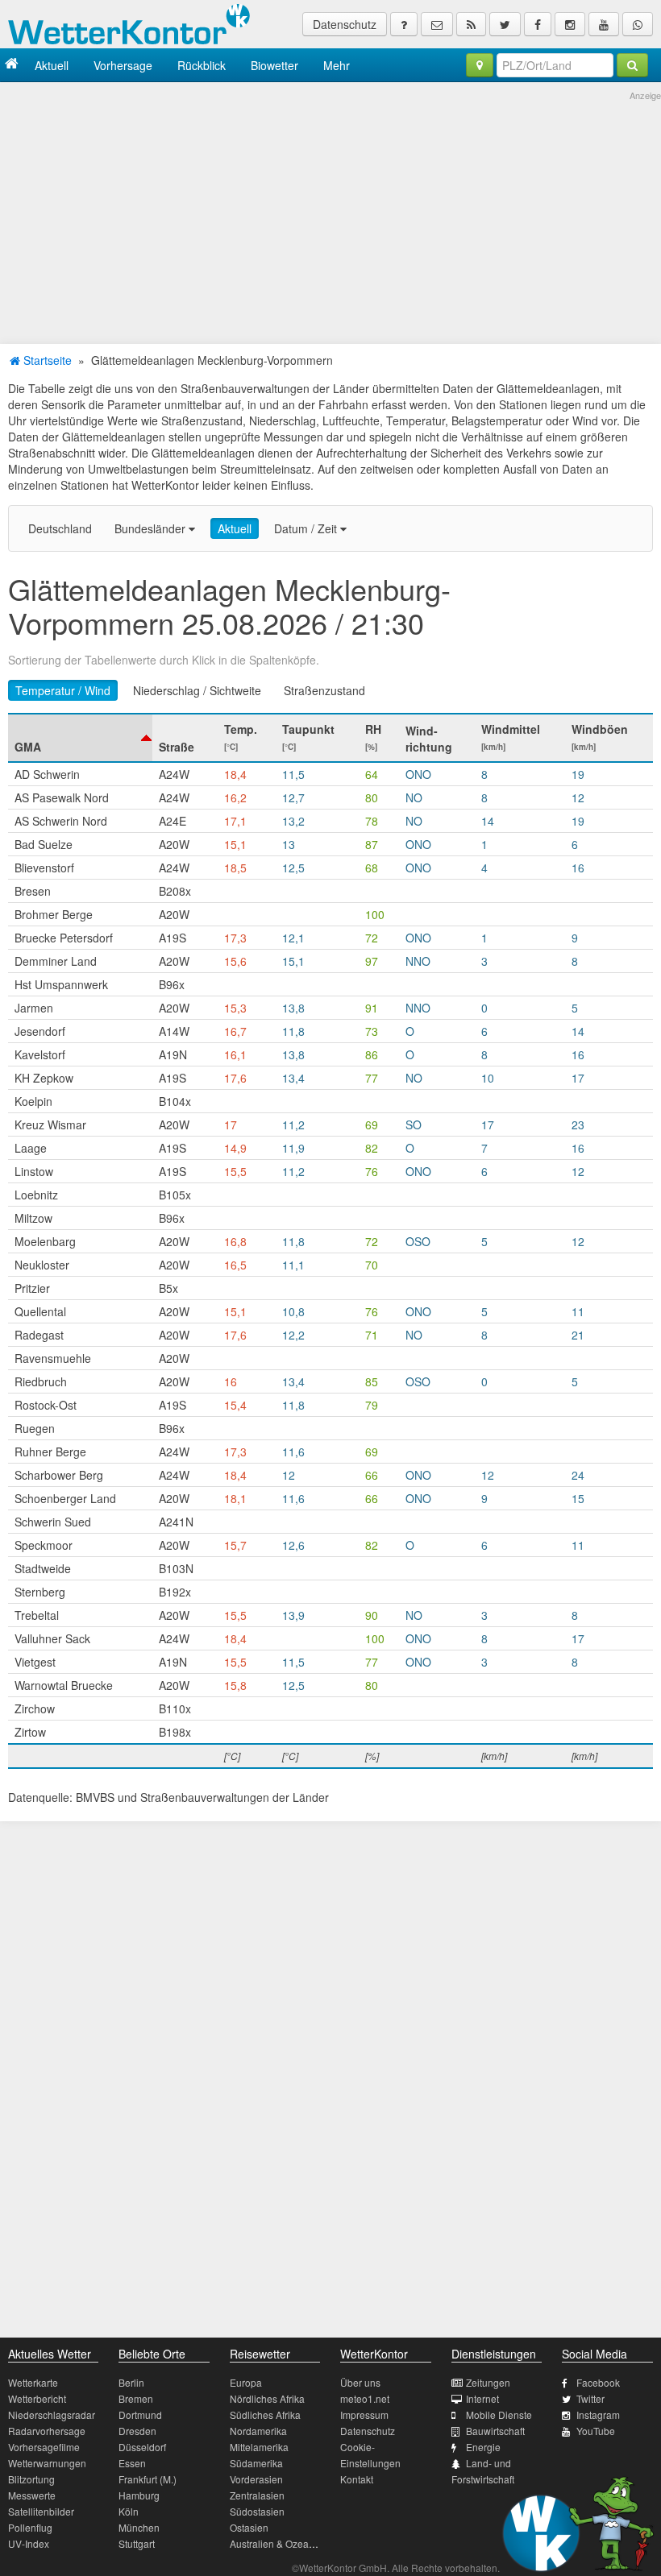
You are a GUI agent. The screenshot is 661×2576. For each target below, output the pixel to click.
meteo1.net (365, 2398)
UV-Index (29, 2543)
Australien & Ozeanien (279, 2543)
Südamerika (256, 2463)
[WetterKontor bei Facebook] (538, 24)
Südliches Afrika (265, 2414)
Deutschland (60, 528)
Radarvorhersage (47, 2431)
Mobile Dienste (499, 2414)
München (139, 2527)
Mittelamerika (259, 2447)
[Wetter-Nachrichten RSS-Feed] (471, 24)
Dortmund (140, 2414)
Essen (132, 2463)
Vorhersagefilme (44, 2447)
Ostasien (249, 2527)
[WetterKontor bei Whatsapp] (638, 24)
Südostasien (257, 2511)
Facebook (598, 2382)
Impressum (364, 2414)
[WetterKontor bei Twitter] (505, 24)
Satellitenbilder (41, 2511)
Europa (246, 2382)
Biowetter (274, 65)
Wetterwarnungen (47, 2463)
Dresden (137, 2431)
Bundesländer (152, 528)
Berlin (131, 2382)
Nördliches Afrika (267, 2398)
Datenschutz (345, 24)
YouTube (596, 2431)
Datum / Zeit (307, 528)
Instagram (598, 2414)
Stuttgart (137, 2543)
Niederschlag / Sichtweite (197, 690)
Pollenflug (30, 2527)
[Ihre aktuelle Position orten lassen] (480, 65)
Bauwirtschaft (495, 2431)
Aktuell (52, 65)
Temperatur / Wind (63, 690)
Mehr (337, 65)
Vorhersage (123, 65)
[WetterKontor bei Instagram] (570, 24)
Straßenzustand (324, 690)
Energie (483, 2447)
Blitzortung (31, 2479)
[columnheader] (80, 738)
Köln (129, 2511)
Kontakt (357, 2479)
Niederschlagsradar (52, 2414)
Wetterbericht (37, 2398)
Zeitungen (488, 2382)
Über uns (360, 2382)
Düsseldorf (142, 2447)
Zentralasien (257, 2495)
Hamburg (139, 2495)
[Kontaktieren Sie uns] (437, 24)
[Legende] (404, 24)
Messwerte (32, 2495)
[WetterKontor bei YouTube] (604, 24)
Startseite (46, 360)
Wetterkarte (33, 2382)
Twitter (590, 2398)
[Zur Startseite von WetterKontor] (12, 65)
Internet (482, 2398)
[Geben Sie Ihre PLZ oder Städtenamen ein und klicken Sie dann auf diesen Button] (632, 65)
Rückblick (202, 65)
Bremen (136, 2398)
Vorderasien (256, 2479)
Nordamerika (258, 2431)
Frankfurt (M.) (148, 2479)
